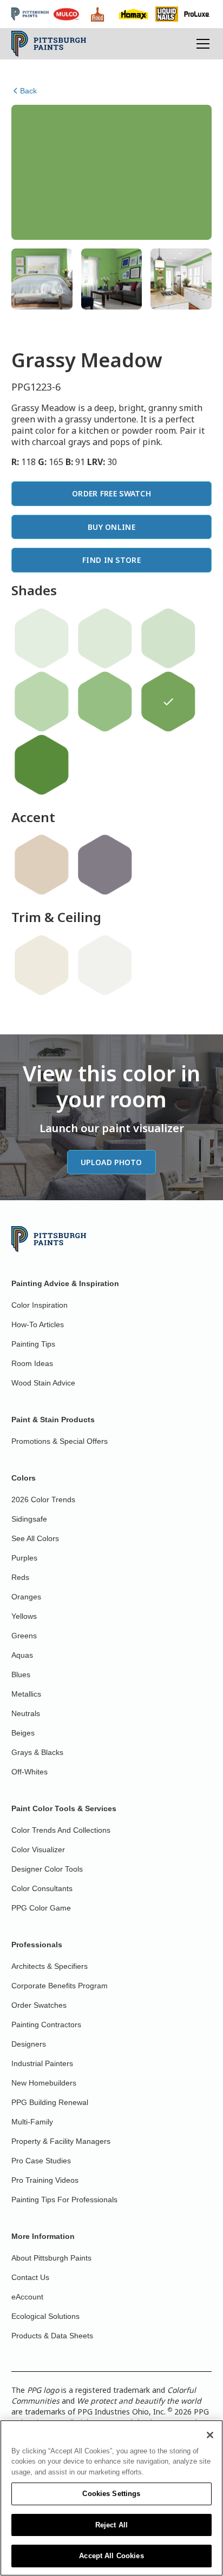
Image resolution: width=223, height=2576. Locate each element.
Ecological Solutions (45, 2316)
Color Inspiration (40, 1305)
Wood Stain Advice (43, 1383)
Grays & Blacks (37, 1752)
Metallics (26, 1694)
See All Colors (35, 1538)
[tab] (42, 279)
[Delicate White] (105, 965)
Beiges (23, 1733)
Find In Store (111, 560)
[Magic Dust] (105, 865)
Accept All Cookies (111, 2556)
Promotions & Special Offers (60, 1441)
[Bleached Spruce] (42, 702)
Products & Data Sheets (52, 2336)
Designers (29, 2044)
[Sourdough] (42, 865)
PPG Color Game (41, 1908)
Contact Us (30, 2277)
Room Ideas (32, 1363)
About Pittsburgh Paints (51, 2258)
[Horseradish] (42, 965)
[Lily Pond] (105, 638)
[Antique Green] (42, 765)
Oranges (26, 1597)
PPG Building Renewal (50, 2102)
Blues (21, 1674)
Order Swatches (39, 2005)
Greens (24, 1636)
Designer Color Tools (47, 1869)
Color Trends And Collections (61, 1830)
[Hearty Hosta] (105, 702)
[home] (49, 44)
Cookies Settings (111, 2494)
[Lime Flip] (168, 638)
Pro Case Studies (41, 2161)
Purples (24, 1558)
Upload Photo (111, 1162)
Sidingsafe (29, 1519)
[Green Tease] (42, 638)
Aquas (22, 1655)
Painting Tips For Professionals (64, 2200)
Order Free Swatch (111, 493)
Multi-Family (32, 2122)
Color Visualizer (38, 1849)
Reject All (111, 2525)
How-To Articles (38, 1324)
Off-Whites (29, 1772)
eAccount (27, 2297)
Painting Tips (33, 1344)
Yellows (24, 1616)
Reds (20, 1577)
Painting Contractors (46, 2025)
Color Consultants (42, 1888)
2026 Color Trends (43, 1499)
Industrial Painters (42, 2063)
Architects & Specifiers (50, 1966)
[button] (201, 44)
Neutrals (26, 1713)
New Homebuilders (44, 2083)
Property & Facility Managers (61, 2141)
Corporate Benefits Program (60, 1986)
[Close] (210, 2435)
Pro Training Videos (45, 2180)
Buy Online (111, 527)
